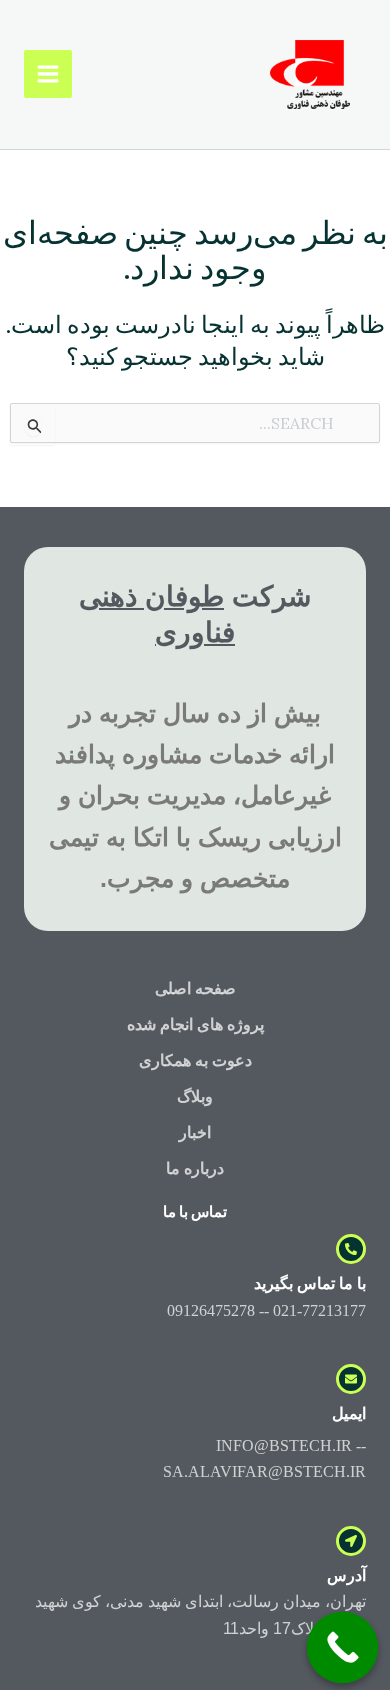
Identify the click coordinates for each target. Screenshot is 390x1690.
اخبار (195, 1132)
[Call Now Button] (343, 1648)
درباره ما (195, 1168)
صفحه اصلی (195, 988)
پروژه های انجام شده (195, 1024)
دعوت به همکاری (195, 1060)
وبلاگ (195, 1096)
